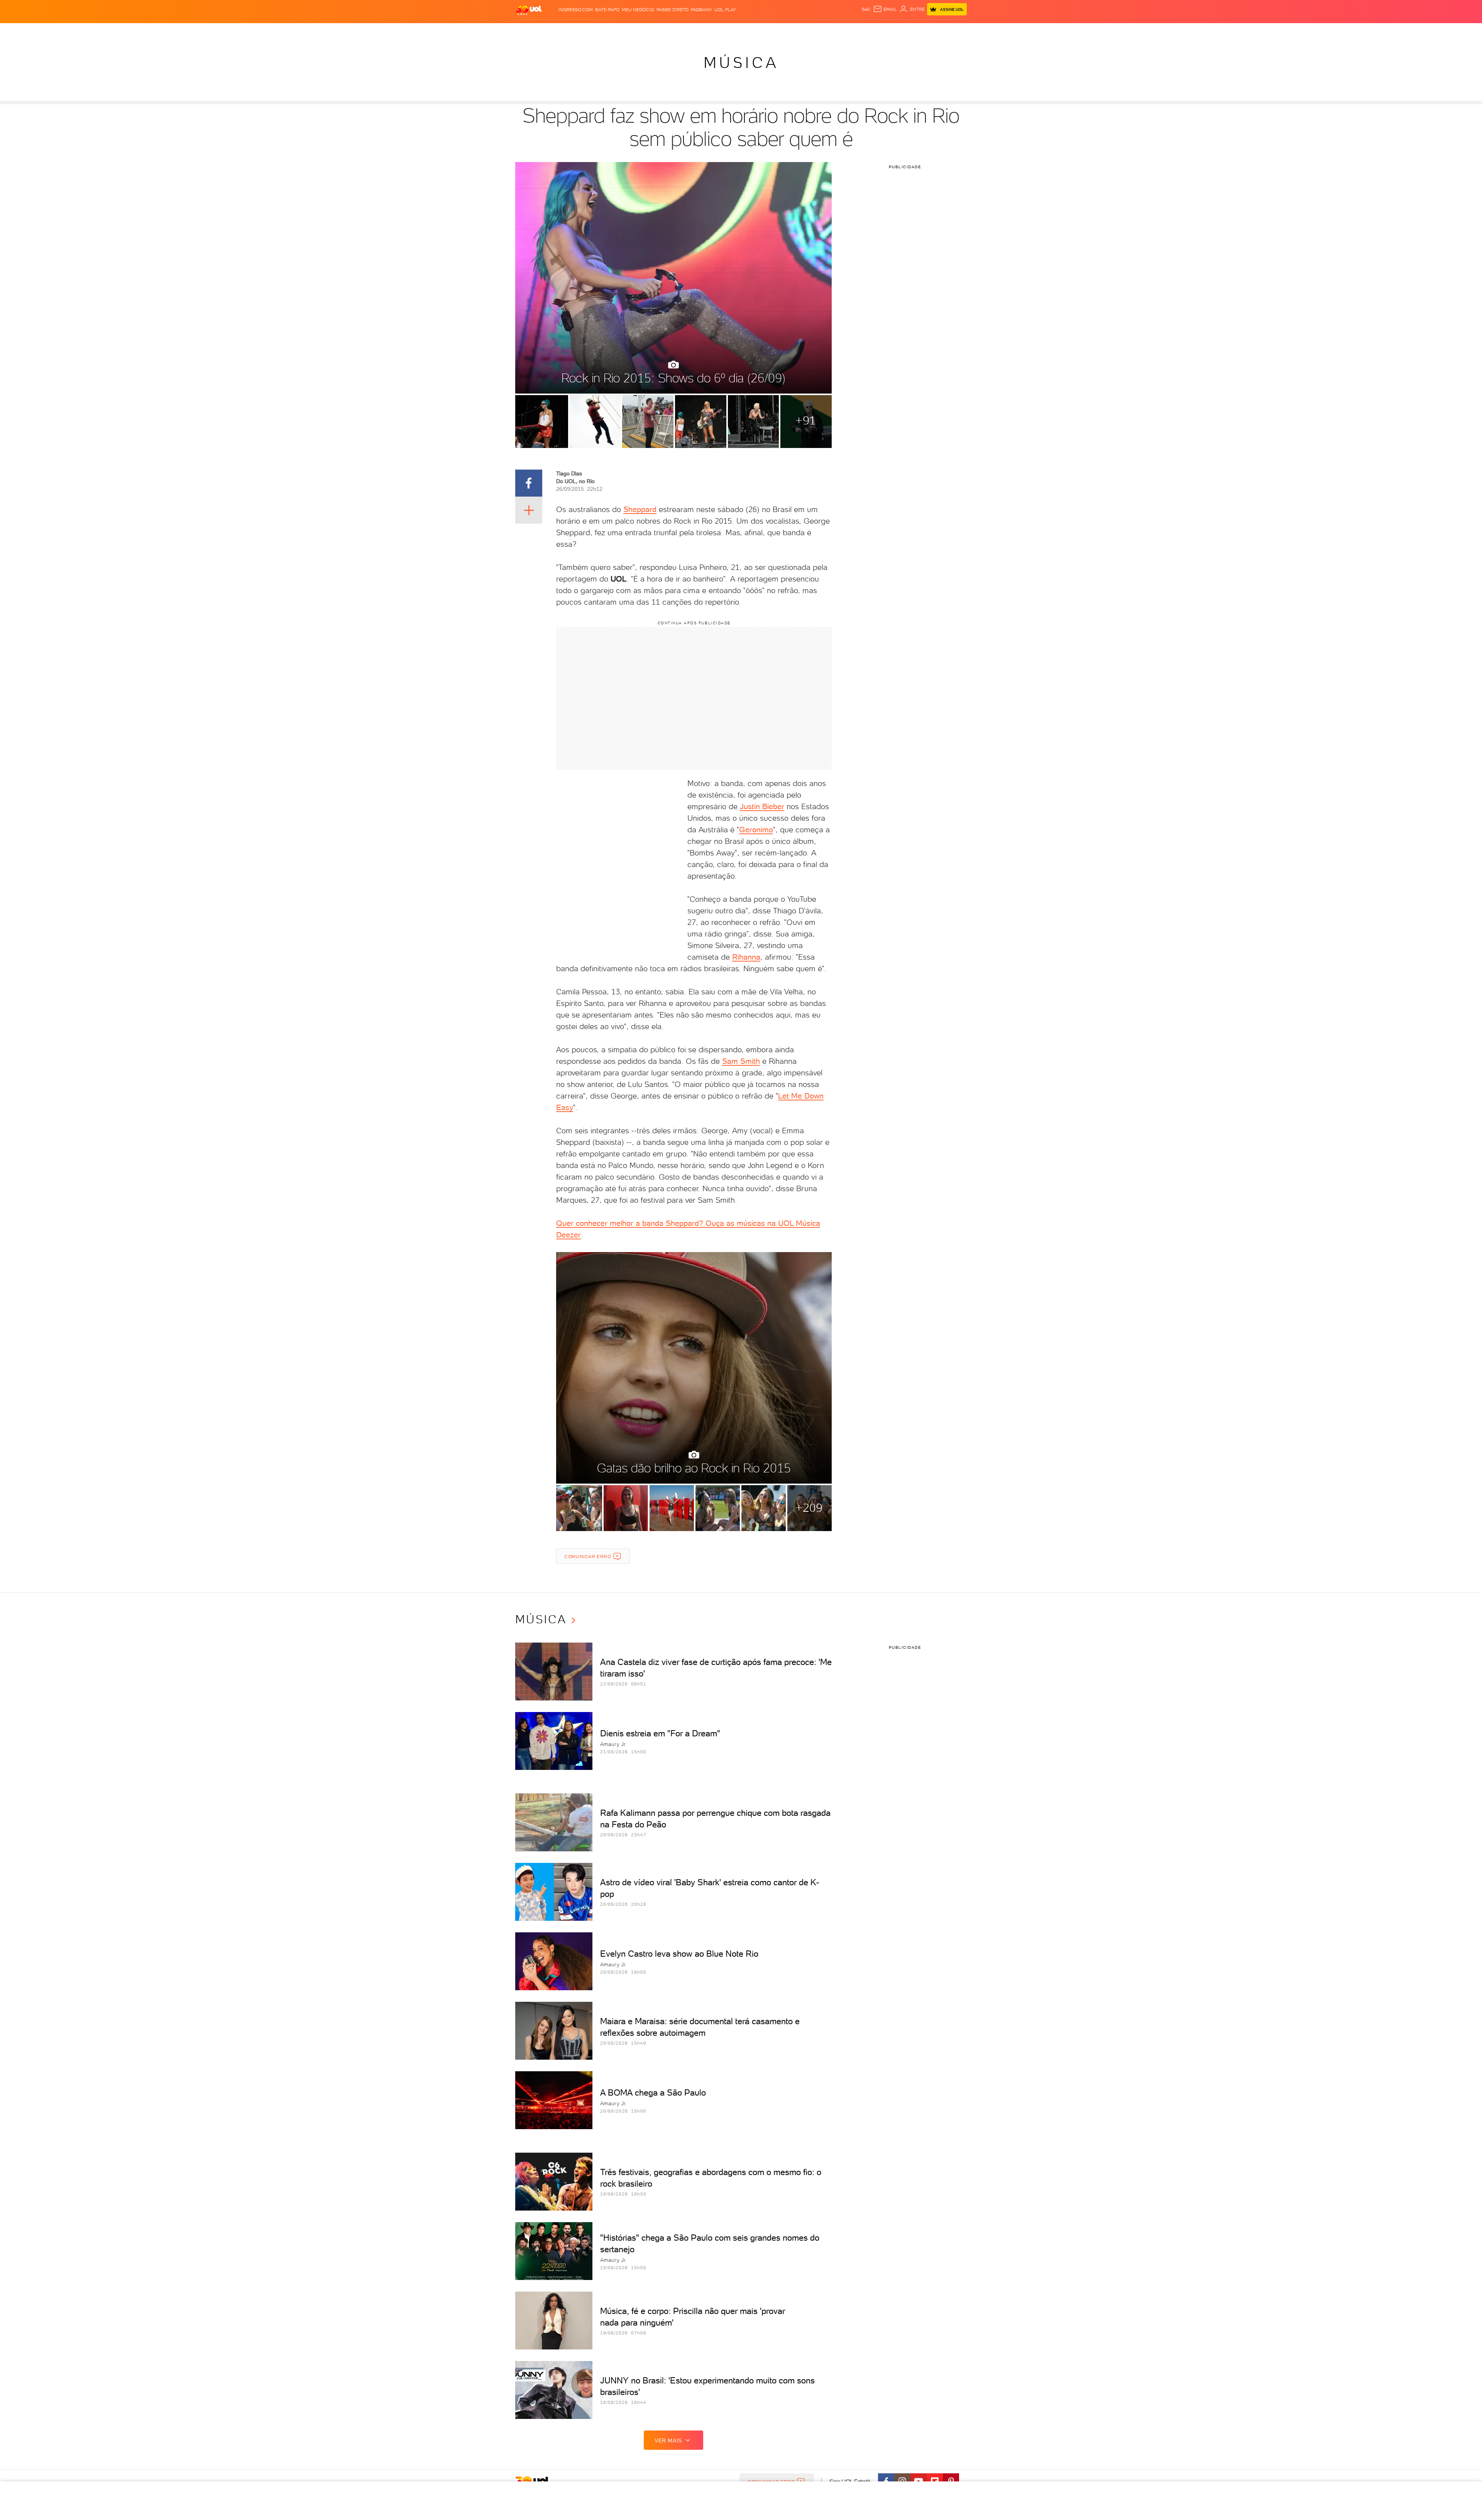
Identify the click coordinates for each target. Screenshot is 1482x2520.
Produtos (530, 31)
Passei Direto (672, 10)
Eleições (576, 31)
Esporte (723, 31)
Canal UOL (851, 31)
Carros (652, 31)
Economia (678, 31)
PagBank (701, 10)
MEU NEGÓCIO (638, 10)
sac (866, 9)
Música (741, 63)
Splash (747, 31)
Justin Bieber (762, 806)
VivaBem (798, 31)
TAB (891, 31)
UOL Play (725, 10)
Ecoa (828, 31)
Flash (554, 31)
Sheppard (640, 509)
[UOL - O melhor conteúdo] (529, 10)
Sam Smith (741, 1061)
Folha (702, 31)
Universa (771, 31)
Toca (920, 31)
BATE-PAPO (607, 10)
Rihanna (746, 957)
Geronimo (756, 830)
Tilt (815, 31)
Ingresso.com (576, 10)
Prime (904, 31)
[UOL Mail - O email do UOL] (885, 9)
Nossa (876, 31)
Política (628, 31)
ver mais (668, 2441)
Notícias (603, 31)
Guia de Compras (953, 31)
